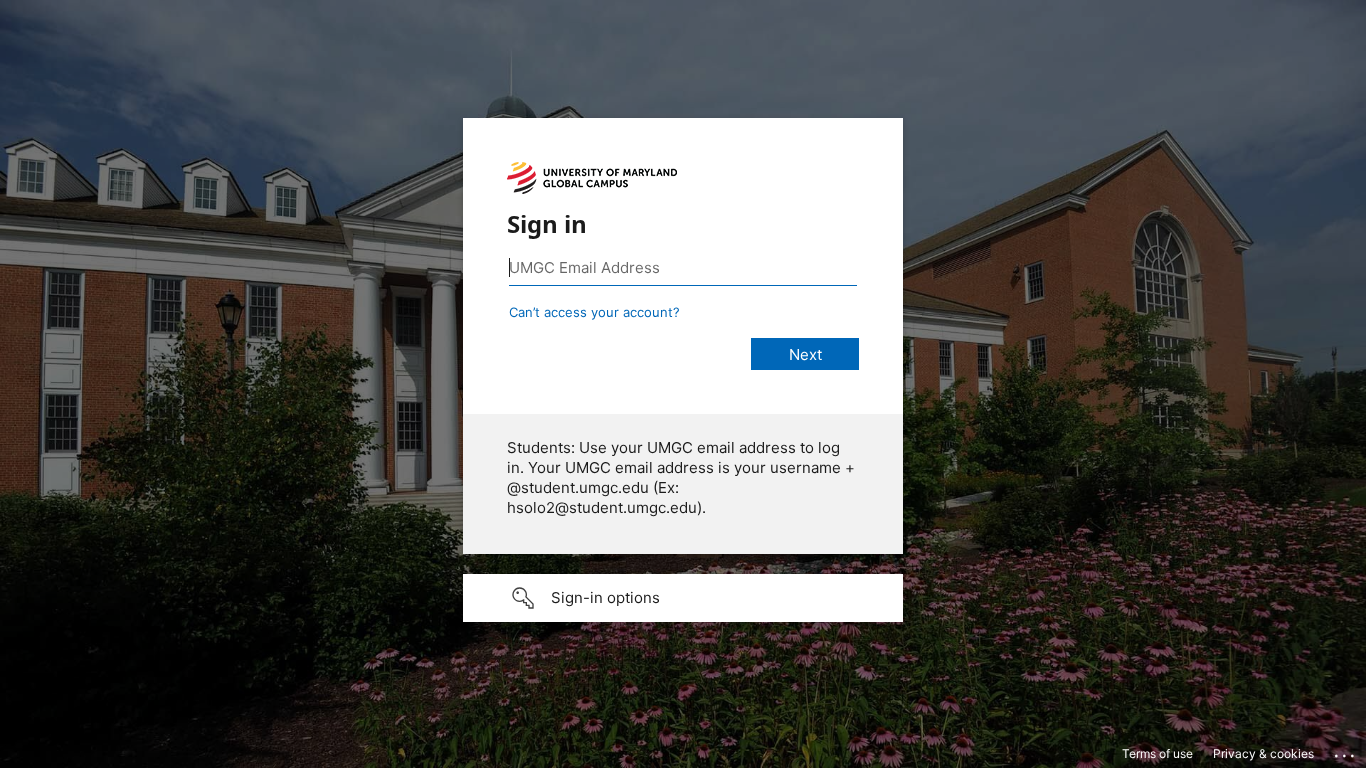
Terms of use (1157, 753)
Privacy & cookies (1263, 753)
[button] (683, 598)
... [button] (1346, 751)
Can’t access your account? (594, 312)
